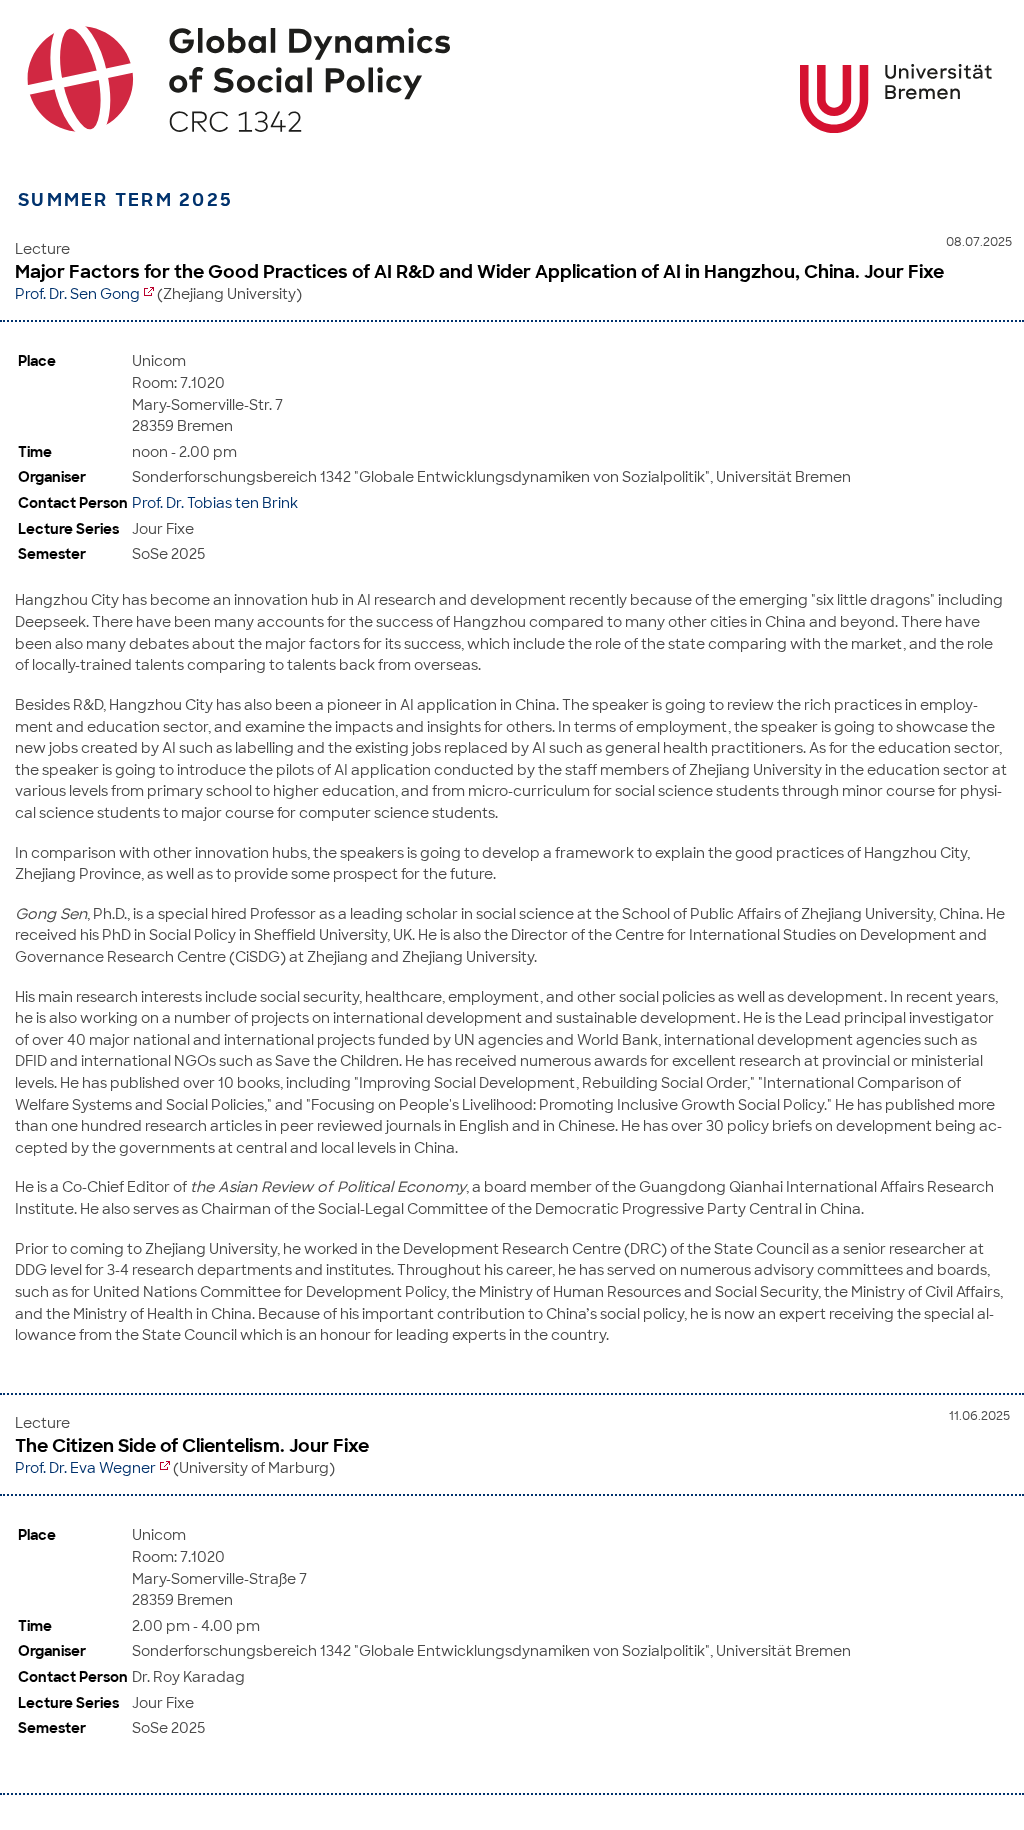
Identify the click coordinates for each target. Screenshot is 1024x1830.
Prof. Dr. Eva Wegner (85, 1468)
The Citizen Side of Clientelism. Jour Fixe (192, 1446)
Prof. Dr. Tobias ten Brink (215, 502)
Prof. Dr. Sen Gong (77, 294)
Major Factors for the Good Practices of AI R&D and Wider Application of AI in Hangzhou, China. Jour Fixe (479, 272)
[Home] (512, 79)
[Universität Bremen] (896, 98)
